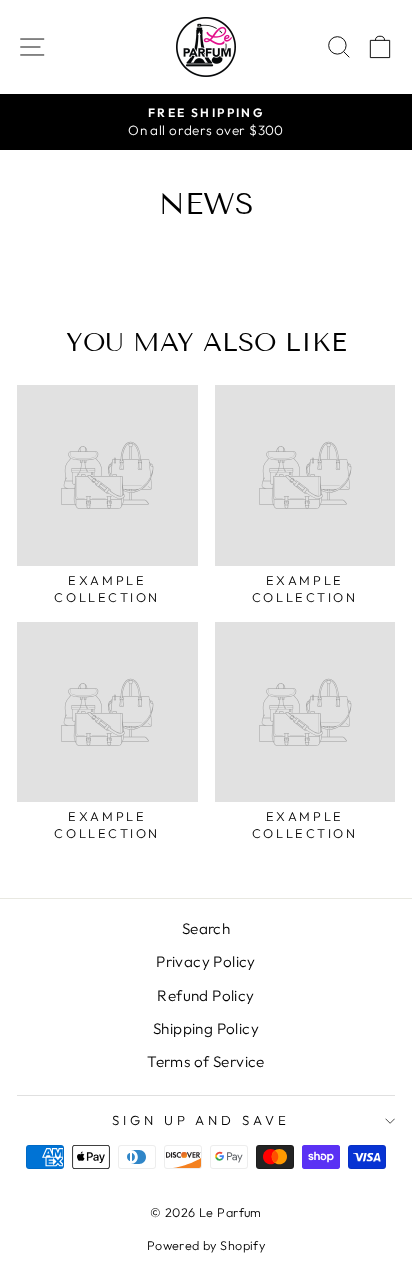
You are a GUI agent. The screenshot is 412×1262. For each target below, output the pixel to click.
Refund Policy (205, 995)
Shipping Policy (206, 1028)
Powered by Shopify (206, 1245)
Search (206, 928)
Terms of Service (206, 1061)
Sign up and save (201, 1120)
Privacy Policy (206, 961)
